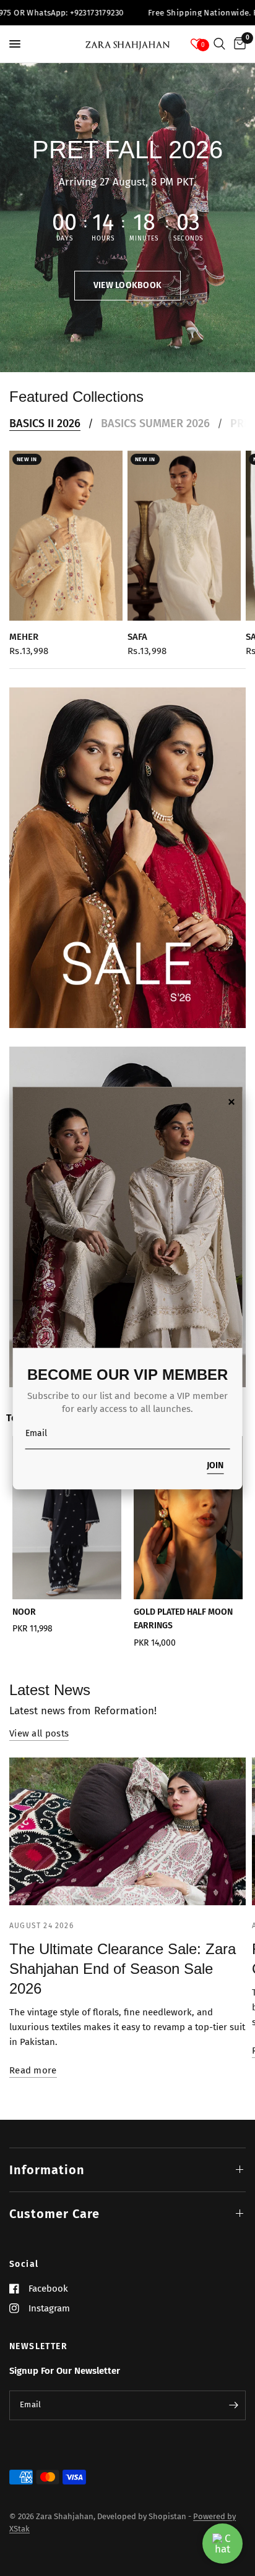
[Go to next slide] (227, 1546)
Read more (33, 2071)
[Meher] (66, 536)
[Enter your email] (233, 2405)
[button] (128, 286)
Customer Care (54, 2214)
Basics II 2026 (45, 423)
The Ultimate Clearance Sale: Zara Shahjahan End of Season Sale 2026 (123, 1969)
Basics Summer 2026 (155, 423)
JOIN (215, 1466)
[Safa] (184, 536)
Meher (24, 637)
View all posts (39, 1734)
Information (47, 2170)
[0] (238, 44)
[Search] (219, 44)
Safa (137, 637)
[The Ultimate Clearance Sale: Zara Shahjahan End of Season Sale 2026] (127, 1831)
